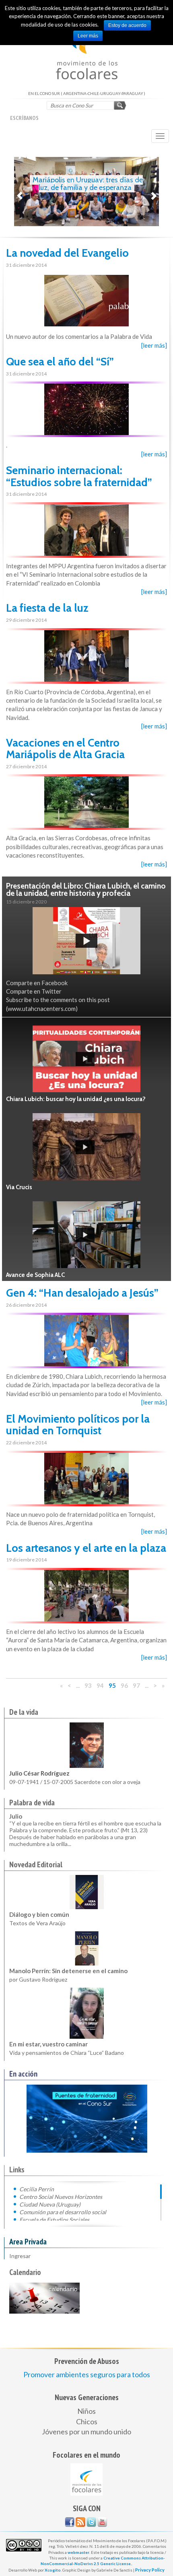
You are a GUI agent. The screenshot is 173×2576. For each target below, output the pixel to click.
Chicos (87, 2421)
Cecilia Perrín (37, 2189)
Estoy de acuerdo (127, 25)
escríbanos (24, 118)
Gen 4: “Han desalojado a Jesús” (82, 1293)
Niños (86, 2411)
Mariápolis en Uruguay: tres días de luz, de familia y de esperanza (88, 184)
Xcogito (53, 2570)
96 (124, 1685)
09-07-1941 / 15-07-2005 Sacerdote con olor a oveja (75, 1782)
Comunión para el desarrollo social (63, 2212)
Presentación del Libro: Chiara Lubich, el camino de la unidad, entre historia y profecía (86, 890)
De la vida (24, 1712)
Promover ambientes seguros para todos (87, 2374)
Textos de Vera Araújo (37, 1923)
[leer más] (154, 345)
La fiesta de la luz (47, 608)
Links (17, 2170)
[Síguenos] (70, 2522)
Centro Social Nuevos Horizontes (61, 2197)
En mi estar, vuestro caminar (48, 2044)
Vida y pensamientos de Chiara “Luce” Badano (67, 2053)
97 (136, 1685)
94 (100, 1685)
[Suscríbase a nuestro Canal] (102, 2522)
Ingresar (20, 2256)
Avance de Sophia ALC (35, 1275)
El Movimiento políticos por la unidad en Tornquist (78, 1425)
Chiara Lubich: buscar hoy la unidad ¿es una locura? (76, 1099)
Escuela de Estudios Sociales (54, 2219)
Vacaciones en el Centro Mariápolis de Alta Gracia (65, 749)
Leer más (88, 36)
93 (88, 1685)
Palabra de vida (32, 1803)
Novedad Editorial (36, 1864)
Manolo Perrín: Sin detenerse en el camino (68, 1971)
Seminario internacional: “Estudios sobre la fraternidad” (79, 476)
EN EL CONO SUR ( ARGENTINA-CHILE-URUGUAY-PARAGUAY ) (87, 52)
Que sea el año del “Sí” (60, 362)
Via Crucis (19, 1187)
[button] (20, 192)
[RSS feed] (80, 2522)
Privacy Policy (150, 2570)
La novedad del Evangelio (67, 253)
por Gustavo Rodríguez (38, 1979)
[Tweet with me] (91, 2522)
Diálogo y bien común (39, 1914)
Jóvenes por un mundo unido (86, 2432)
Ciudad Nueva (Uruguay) (50, 2204)
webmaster (78, 2552)
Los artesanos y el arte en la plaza (86, 1548)
